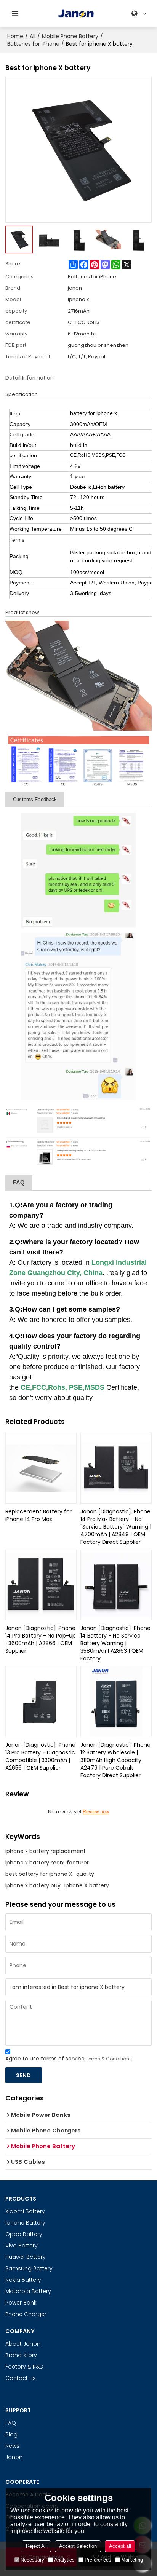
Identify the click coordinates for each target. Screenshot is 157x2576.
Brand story (21, 2355)
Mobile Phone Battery (70, 36)
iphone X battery (87, 1885)
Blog (11, 2434)
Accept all (120, 2546)
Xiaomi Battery (25, 2211)
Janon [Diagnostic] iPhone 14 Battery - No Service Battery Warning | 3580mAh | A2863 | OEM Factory (115, 1643)
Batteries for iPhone (33, 44)
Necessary (32, 2560)
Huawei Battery (26, 2257)
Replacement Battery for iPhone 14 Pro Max (38, 1515)
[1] (78, 676)
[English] (140, 14)
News (12, 2446)
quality (85, 1874)
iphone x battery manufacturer (47, 1863)
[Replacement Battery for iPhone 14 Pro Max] (41, 1468)
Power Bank (21, 2303)
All (33, 36)
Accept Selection (78, 2546)
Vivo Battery (22, 2246)
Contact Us (21, 2378)
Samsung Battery (29, 2268)
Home (15, 36)
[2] (78, 761)
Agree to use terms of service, (69, 2059)
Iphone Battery (25, 2223)
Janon (14, 2457)
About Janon (23, 2344)
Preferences (98, 2560)
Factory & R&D (24, 2367)
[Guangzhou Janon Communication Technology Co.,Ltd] (76, 14)
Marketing (132, 2560)
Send (23, 2075)
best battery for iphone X (39, 1874)
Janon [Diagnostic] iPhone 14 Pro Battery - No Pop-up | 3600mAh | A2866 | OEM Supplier (41, 1639)
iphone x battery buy (33, 1885)
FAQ (11, 2423)
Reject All (36, 2546)
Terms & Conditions (109, 2059)
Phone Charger (26, 2314)
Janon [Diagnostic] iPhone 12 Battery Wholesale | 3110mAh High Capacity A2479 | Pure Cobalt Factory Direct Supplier (115, 1760)
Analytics (64, 2560)
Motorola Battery (28, 2291)
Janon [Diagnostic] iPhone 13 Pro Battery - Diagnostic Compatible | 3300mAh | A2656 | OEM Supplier (40, 1756)
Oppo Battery (24, 2234)
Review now (96, 1812)
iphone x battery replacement (46, 1851)
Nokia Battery (23, 2280)
